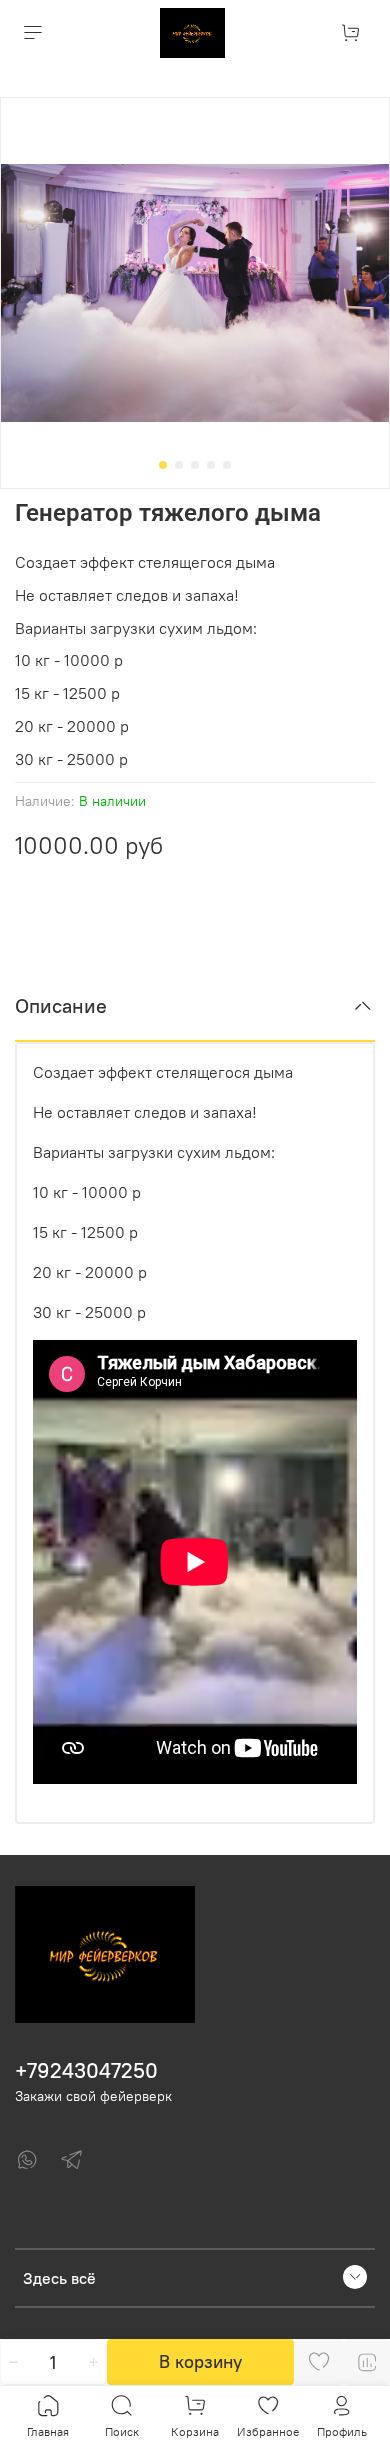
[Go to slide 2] (179, 465)
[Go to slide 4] (211, 465)
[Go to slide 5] (227, 465)
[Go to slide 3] (195, 465)
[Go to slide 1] (163, 465)
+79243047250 (86, 2070)
